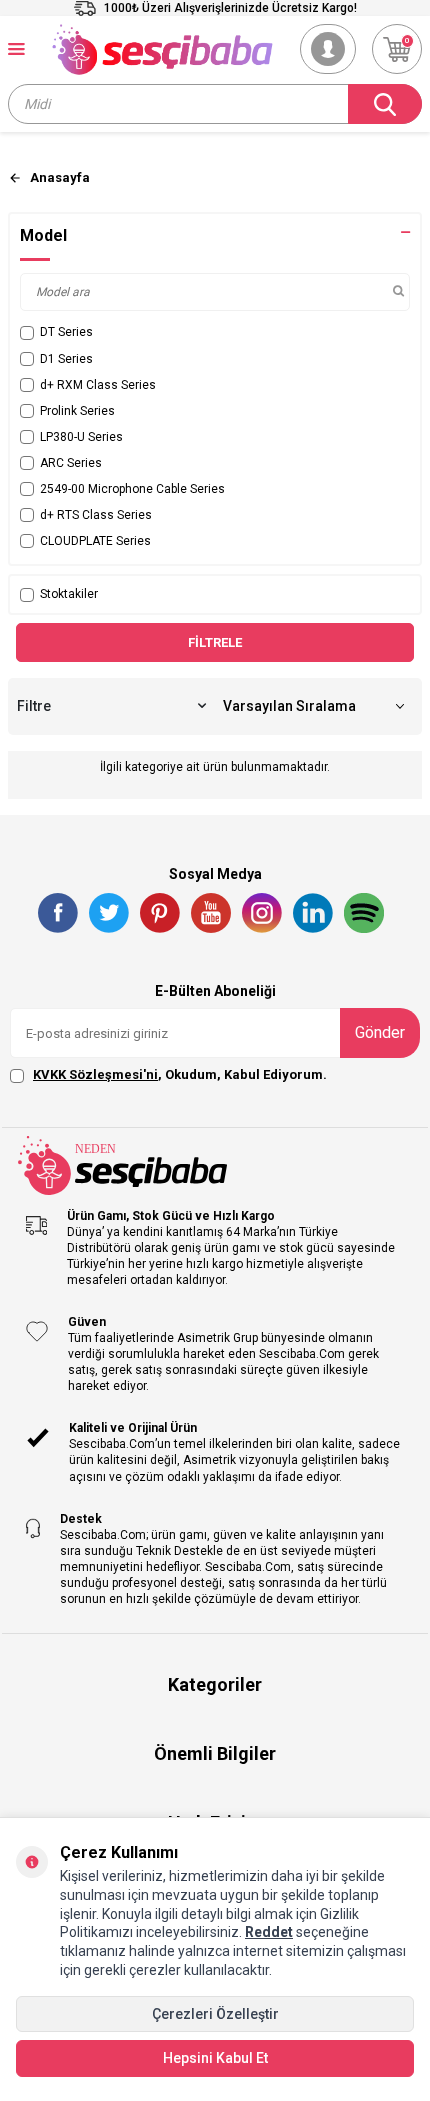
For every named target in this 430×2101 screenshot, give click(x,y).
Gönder (380, 1032)
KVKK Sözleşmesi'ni (95, 1074)
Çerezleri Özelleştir (215, 2014)
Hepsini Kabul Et (215, 2058)
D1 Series (66, 359)
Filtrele (215, 642)
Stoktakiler (69, 594)
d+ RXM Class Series (98, 385)
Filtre (34, 706)
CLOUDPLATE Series (95, 541)
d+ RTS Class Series (96, 515)
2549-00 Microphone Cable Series (132, 489)
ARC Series (71, 463)
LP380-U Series (81, 437)
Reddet (269, 1932)
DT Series (66, 332)
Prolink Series (77, 411)
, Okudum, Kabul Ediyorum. (180, 1074)
